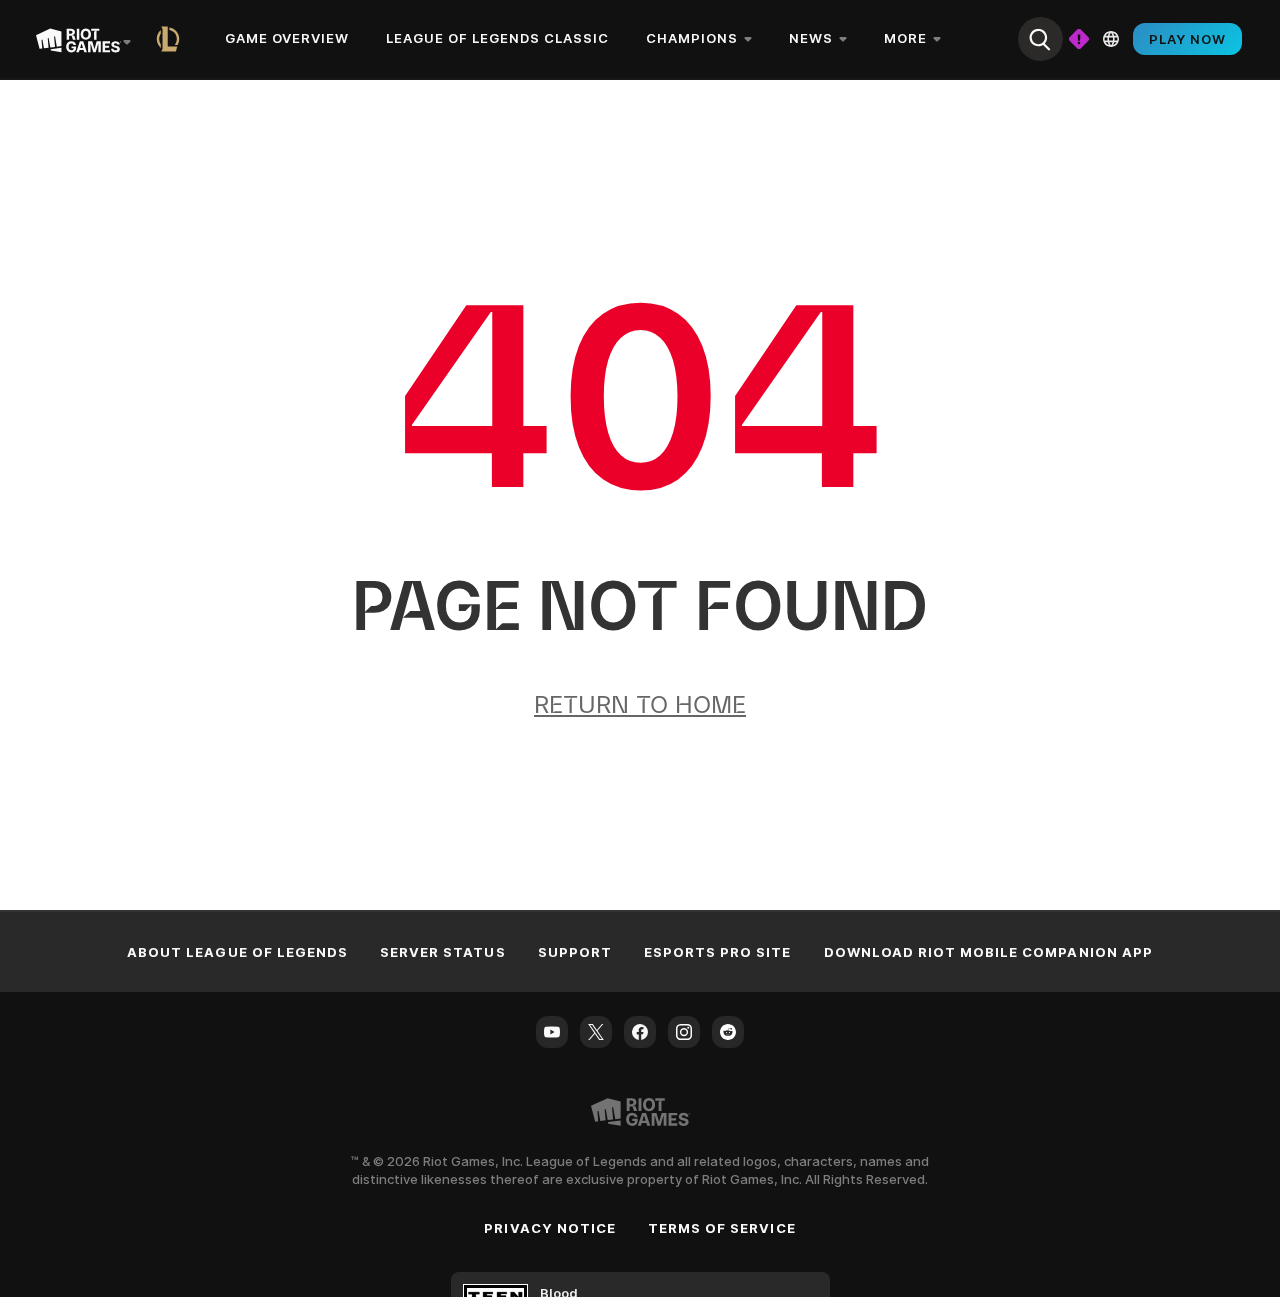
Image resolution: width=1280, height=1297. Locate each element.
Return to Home (640, 704)
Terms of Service (722, 1228)
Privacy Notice (550, 1228)
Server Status (443, 952)
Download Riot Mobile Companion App (988, 952)
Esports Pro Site (718, 952)
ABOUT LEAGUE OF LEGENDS (237, 952)
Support (575, 952)
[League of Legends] (172, 39)
